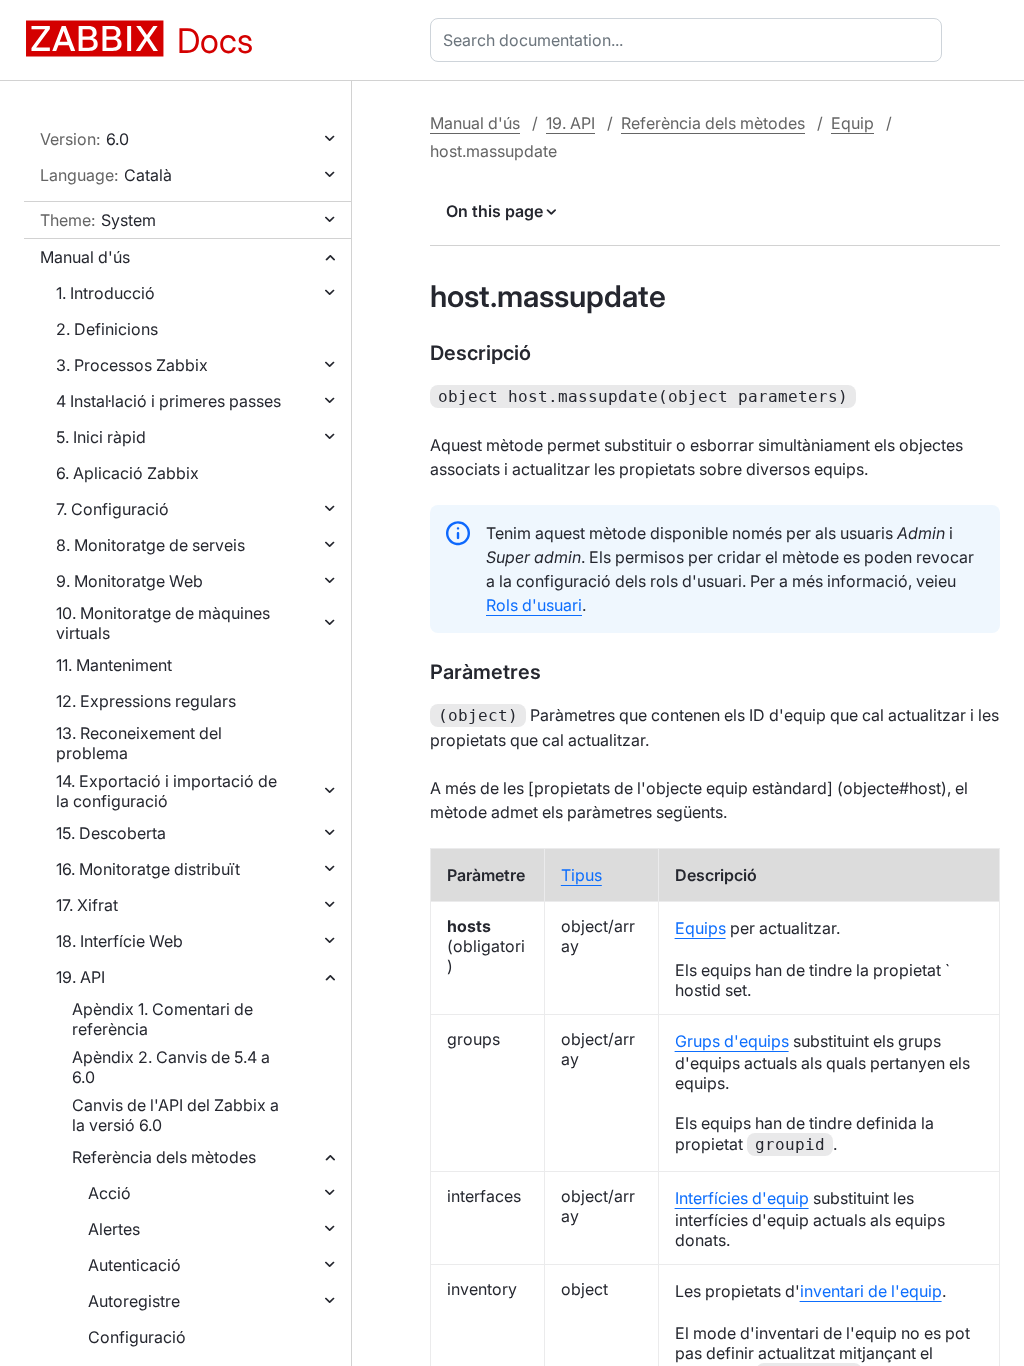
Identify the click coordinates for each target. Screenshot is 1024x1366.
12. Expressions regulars (146, 701)
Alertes (114, 1229)
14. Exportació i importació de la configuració (166, 791)
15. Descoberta (111, 833)
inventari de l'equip (871, 1291)
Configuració (137, 1337)
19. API (80, 977)
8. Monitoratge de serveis (150, 545)
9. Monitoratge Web (129, 581)
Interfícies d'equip (742, 1198)
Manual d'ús (85, 257)
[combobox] (690, 40)
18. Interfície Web (119, 941)
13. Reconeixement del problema (139, 743)
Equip (852, 123)
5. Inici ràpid (101, 437)
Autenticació (134, 1265)
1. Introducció (105, 293)
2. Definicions (107, 329)
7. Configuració (112, 509)
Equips (700, 928)
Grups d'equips (732, 1041)
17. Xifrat (87, 905)
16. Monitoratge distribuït (148, 869)
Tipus (581, 875)
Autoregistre (134, 1301)
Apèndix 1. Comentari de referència (162, 1019)
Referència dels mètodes (164, 1157)
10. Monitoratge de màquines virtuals (163, 623)
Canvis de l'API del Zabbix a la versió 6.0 (175, 1115)
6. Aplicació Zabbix (127, 473)
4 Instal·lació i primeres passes (168, 401)
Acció (109, 1193)
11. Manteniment (114, 665)
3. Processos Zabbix (132, 365)
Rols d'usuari (534, 605)
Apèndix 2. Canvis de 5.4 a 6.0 (171, 1067)
